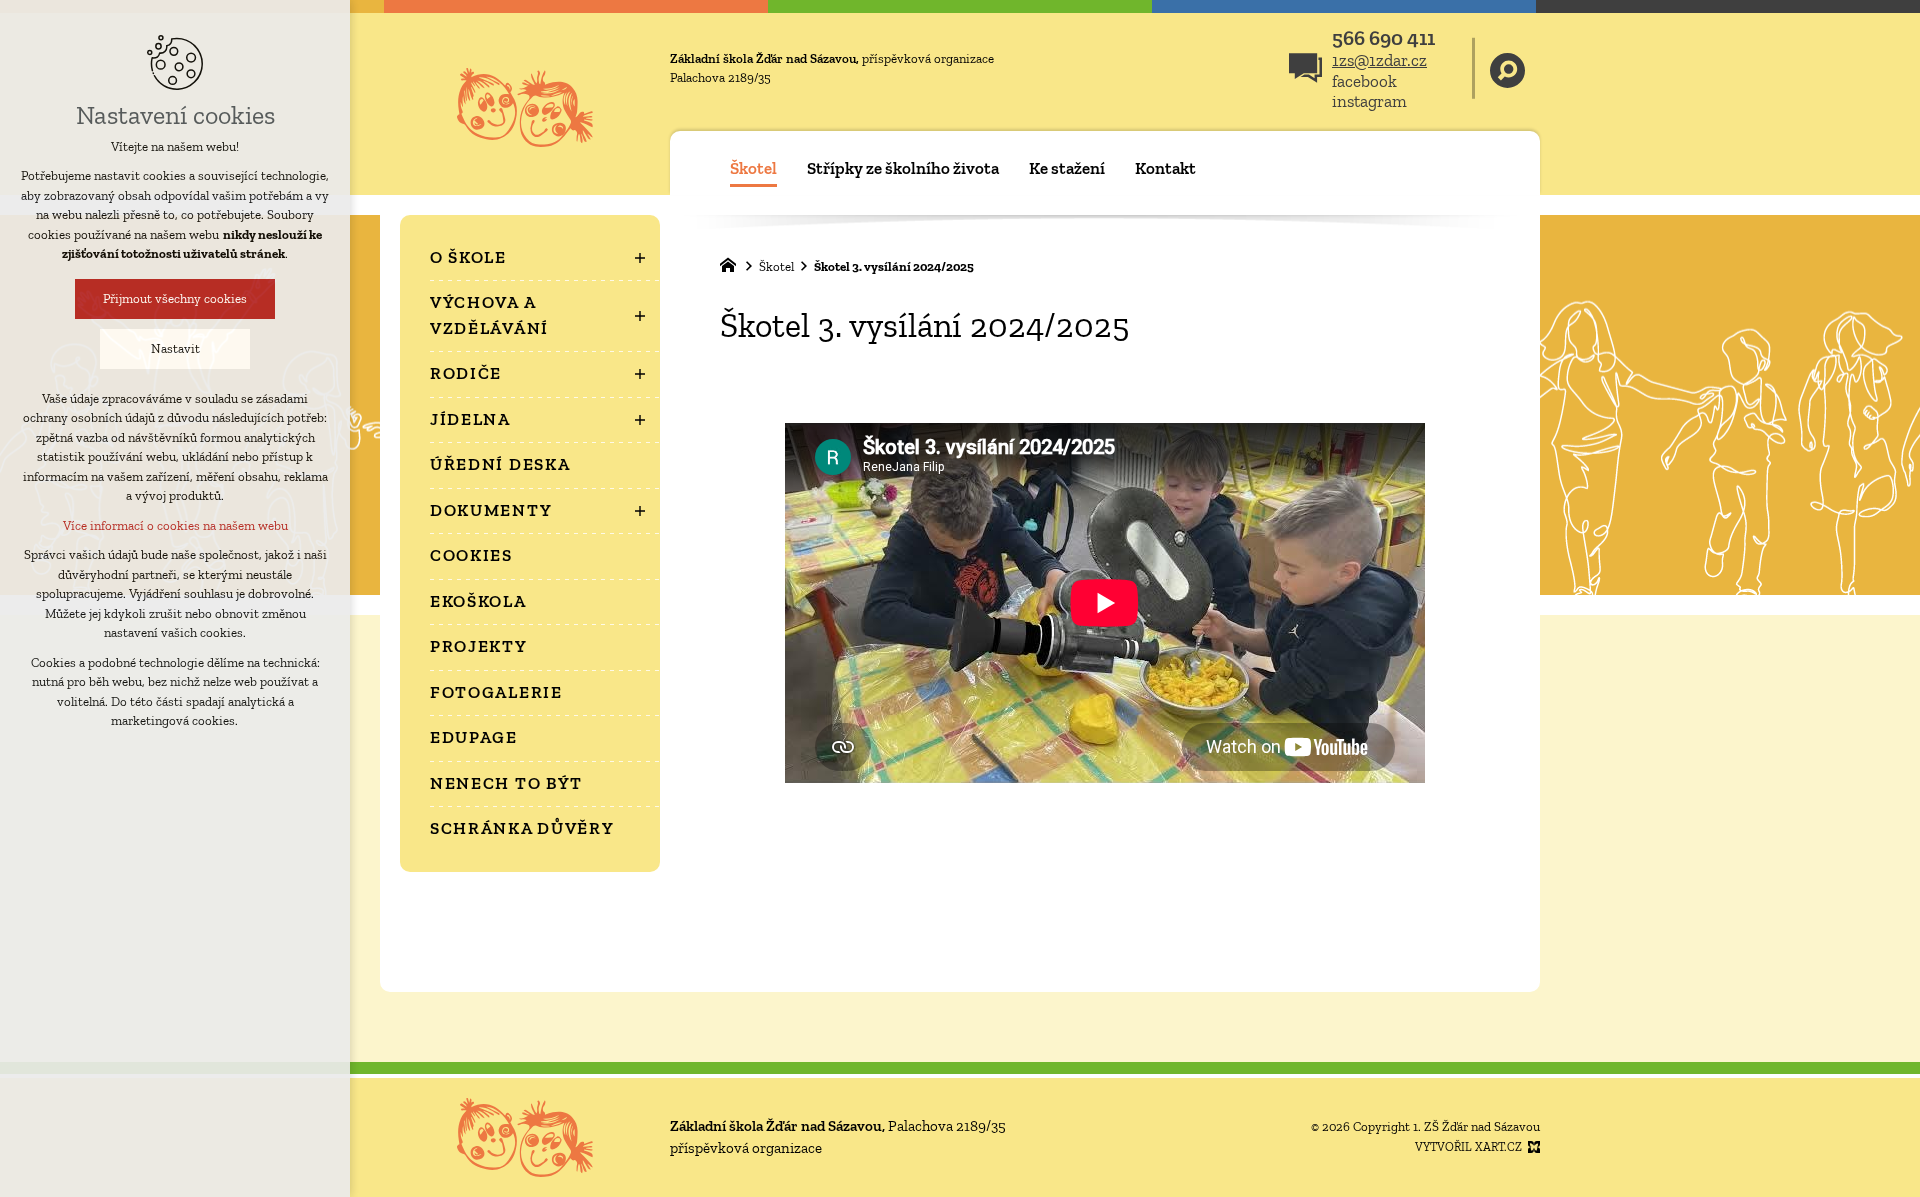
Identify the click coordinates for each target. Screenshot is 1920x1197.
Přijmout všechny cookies (175, 298)
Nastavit (175, 348)
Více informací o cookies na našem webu (175, 525)
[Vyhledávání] (1507, 68)
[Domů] (733, 263)
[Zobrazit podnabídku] (640, 258)
